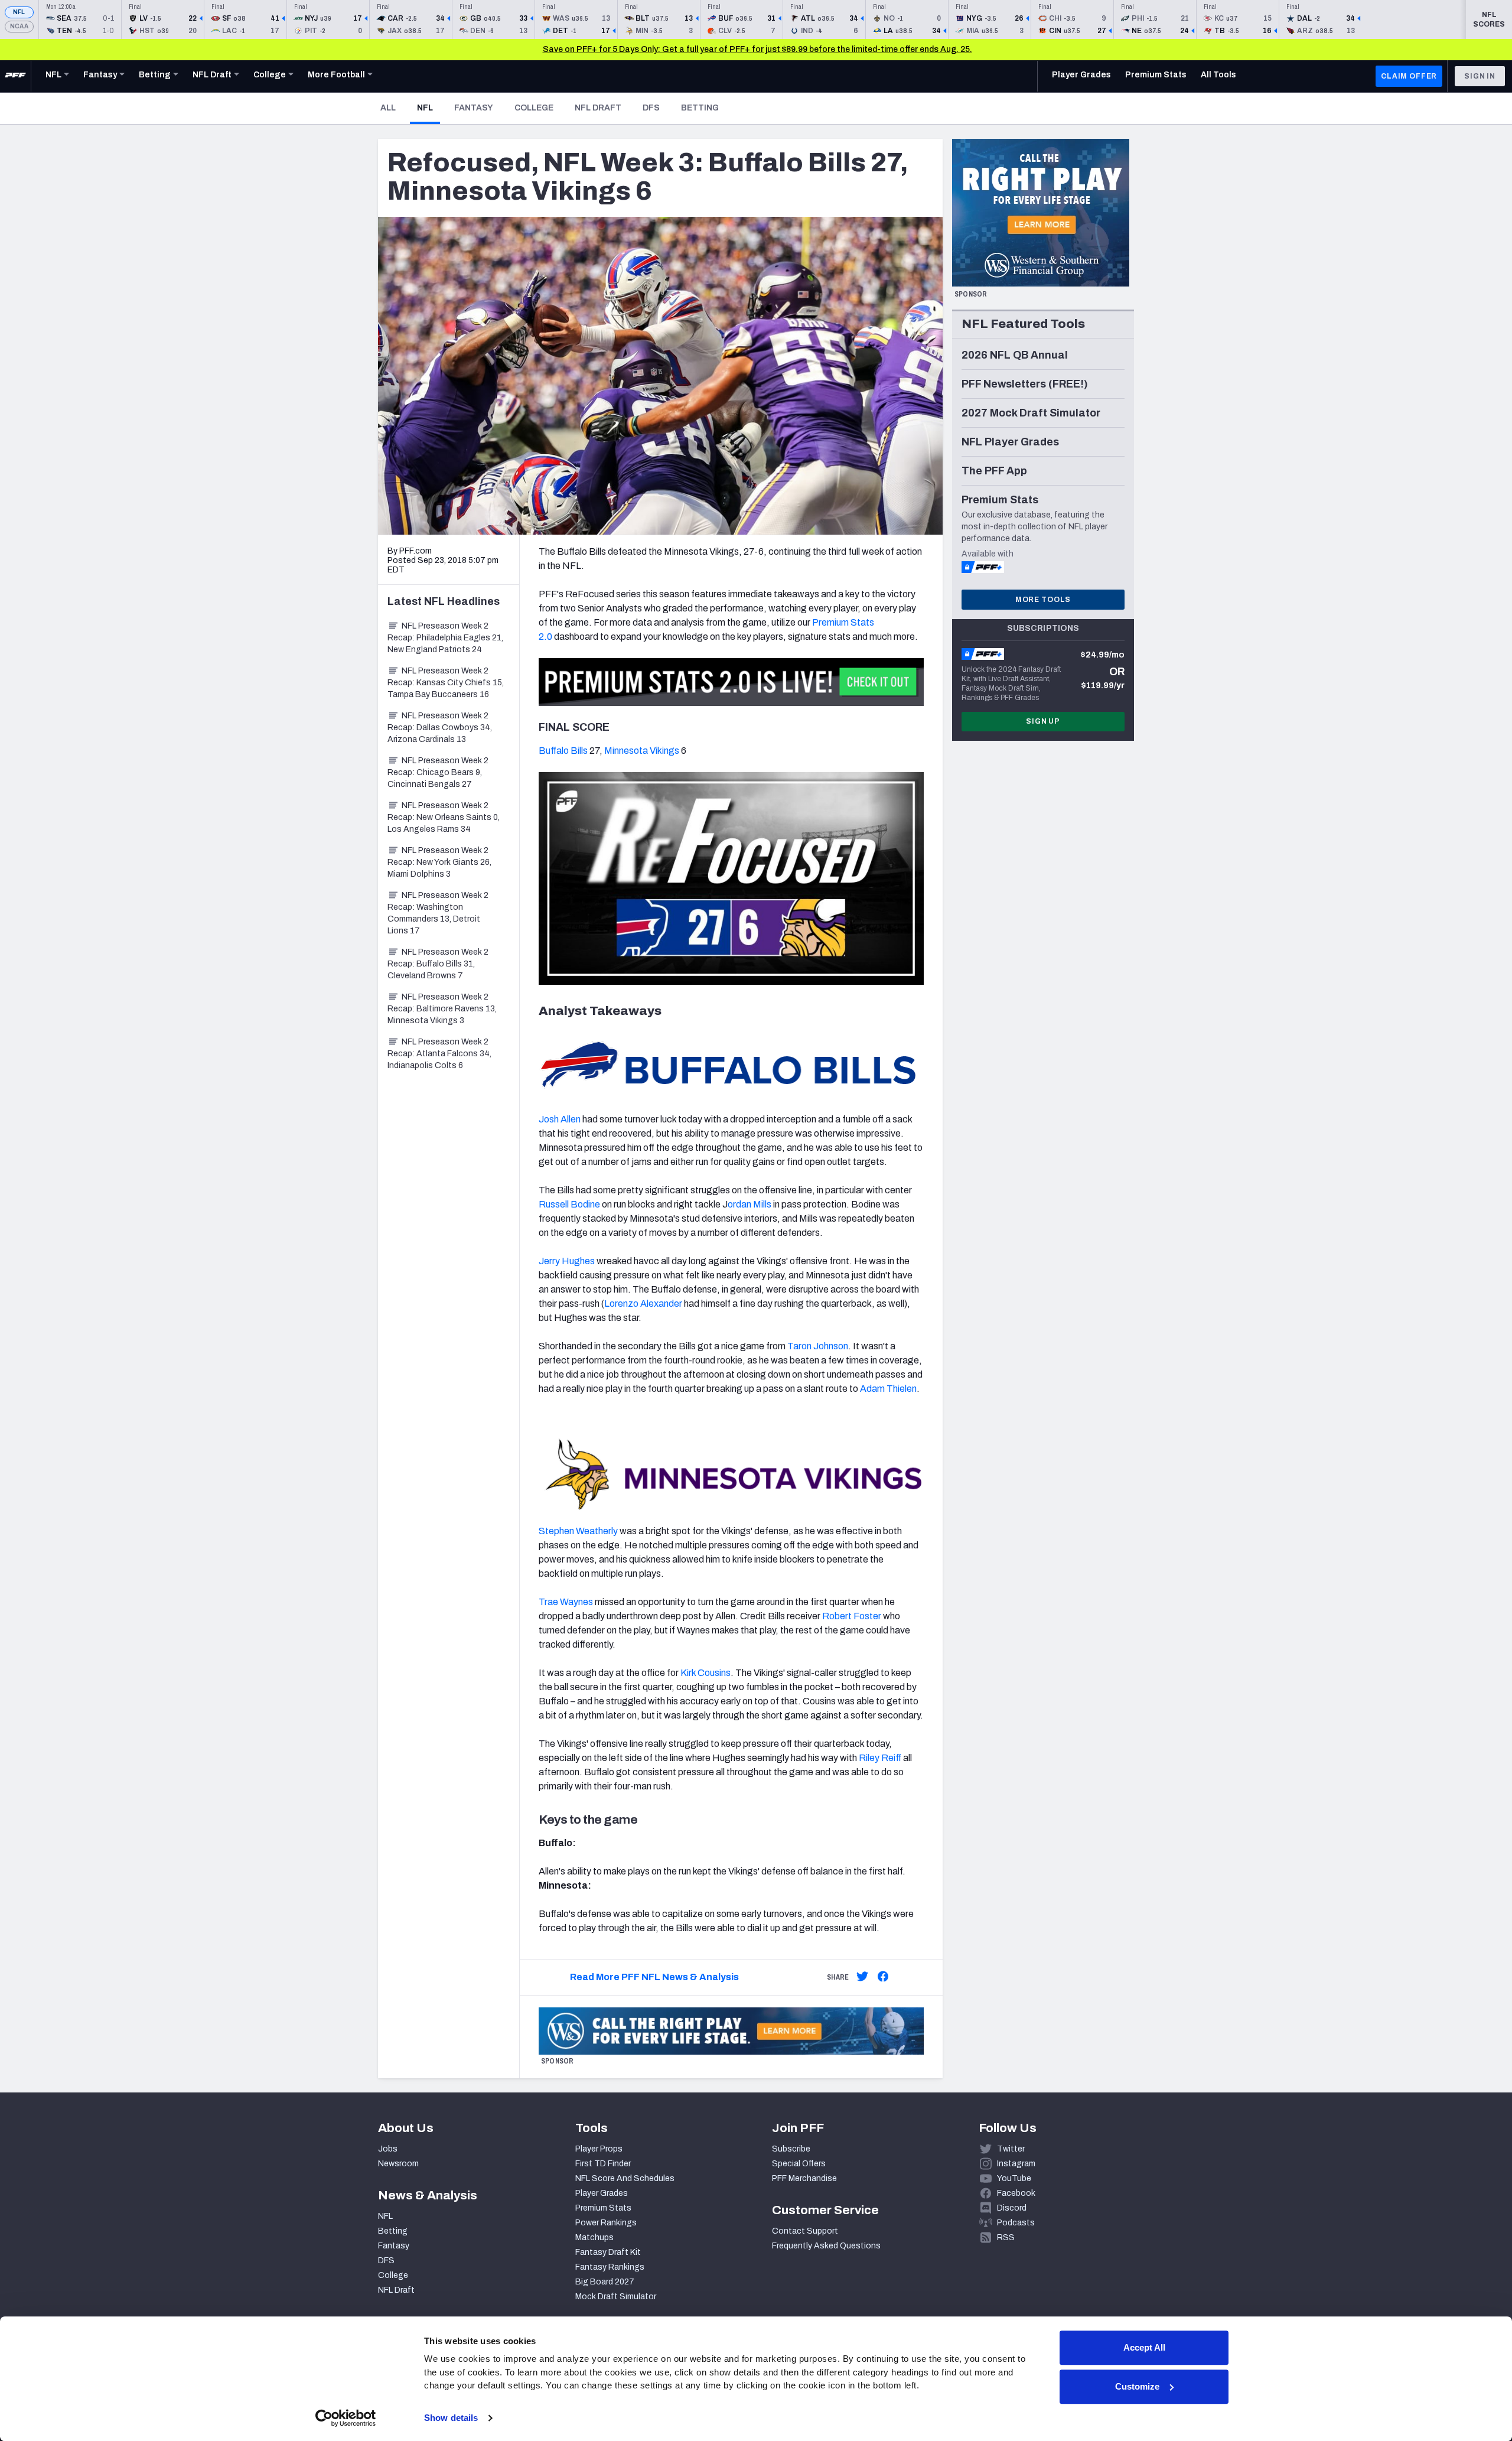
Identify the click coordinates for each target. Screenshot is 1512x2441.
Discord (1012, 2208)
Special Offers (799, 2164)
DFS (651, 108)
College (534, 108)
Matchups (594, 2237)
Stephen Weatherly (578, 1531)
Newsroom (398, 2164)
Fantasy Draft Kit (608, 2252)
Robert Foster (852, 1616)
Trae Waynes (566, 1602)
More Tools (1043, 600)
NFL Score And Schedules (625, 2178)
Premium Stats (603, 2208)
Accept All (1144, 2347)
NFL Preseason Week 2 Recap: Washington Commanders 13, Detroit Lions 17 (438, 913)
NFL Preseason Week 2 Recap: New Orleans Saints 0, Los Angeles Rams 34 (444, 817)
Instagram (1016, 2164)
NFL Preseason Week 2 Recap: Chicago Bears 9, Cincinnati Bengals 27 (438, 772)
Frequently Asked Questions (826, 2246)
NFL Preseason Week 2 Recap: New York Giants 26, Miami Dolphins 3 (439, 862)
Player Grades (602, 2193)
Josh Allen (560, 1119)
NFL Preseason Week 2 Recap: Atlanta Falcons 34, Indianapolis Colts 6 (439, 1054)
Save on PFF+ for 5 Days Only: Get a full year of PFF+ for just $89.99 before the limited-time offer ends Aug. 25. (757, 49)
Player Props (599, 2149)
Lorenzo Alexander (643, 1304)
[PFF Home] (15, 76)
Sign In (1480, 76)
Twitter (1011, 2149)
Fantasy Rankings (610, 2267)
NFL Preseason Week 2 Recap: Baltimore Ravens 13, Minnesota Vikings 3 (442, 1009)
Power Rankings (606, 2223)
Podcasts (1016, 2223)
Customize (1137, 2386)
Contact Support (805, 2231)
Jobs (388, 2149)
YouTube (1014, 2178)
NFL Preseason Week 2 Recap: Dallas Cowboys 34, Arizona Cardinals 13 (440, 728)
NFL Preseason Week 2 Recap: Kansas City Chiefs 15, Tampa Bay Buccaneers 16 (446, 683)
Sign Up (1043, 721)
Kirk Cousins (706, 1673)
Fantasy (474, 108)
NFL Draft (598, 108)
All (388, 108)
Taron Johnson (818, 1346)
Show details (451, 2418)
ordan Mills (750, 1204)
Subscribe (791, 2149)
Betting (700, 108)
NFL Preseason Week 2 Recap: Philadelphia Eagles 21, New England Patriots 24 (445, 638)
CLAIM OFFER (1409, 76)
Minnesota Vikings (642, 751)
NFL (19, 12)
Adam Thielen (888, 1389)
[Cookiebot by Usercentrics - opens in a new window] (346, 2418)
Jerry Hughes (567, 1261)
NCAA (19, 26)
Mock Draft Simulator (616, 2297)
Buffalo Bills (563, 751)
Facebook (1016, 2193)
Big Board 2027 (605, 2282)
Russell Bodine (569, 1204)
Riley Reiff (880, 1758)
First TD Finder (603, 2164)
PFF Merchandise (804, 2178)
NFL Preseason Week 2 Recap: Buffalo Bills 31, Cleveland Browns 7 (438, 964)
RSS (1006, 2237)
